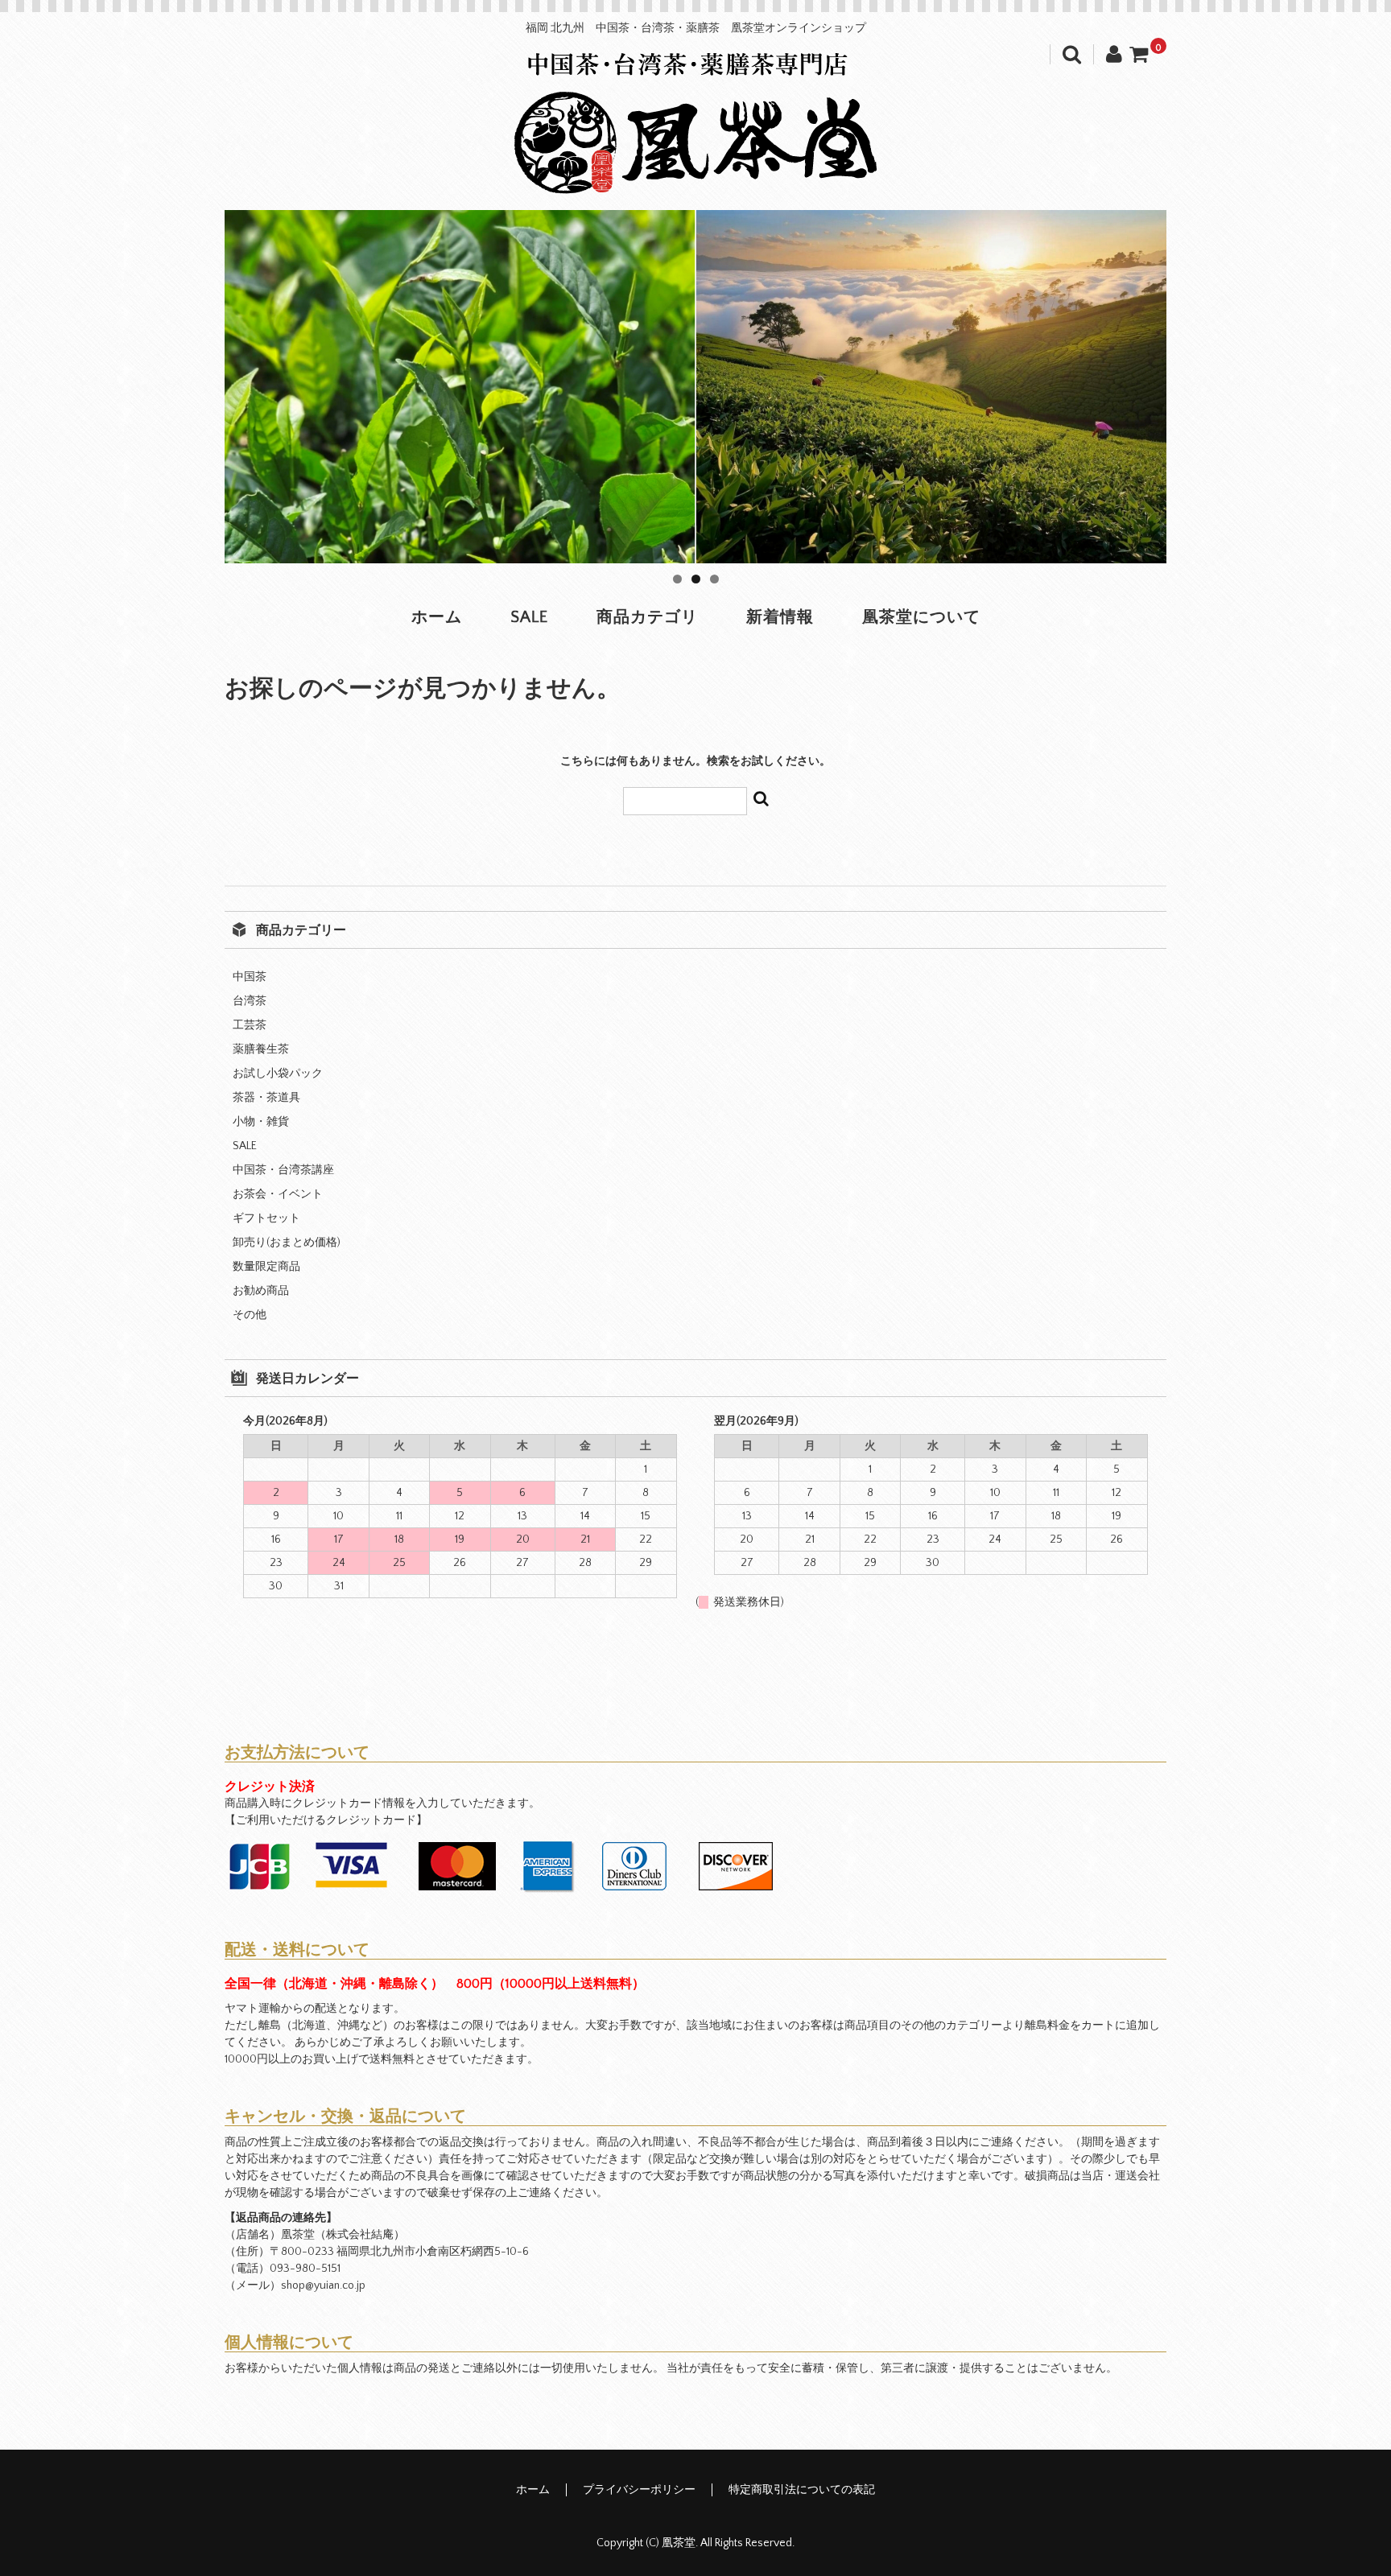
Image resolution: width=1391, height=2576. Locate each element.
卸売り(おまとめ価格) (287, 1243)
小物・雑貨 (261, 1122)
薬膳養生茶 (261, 1049)
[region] (695, 387)
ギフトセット (266, 1218)
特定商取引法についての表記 (802, 2490)
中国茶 (250, 977)
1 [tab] (677, 579)
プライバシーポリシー (639, 2490)
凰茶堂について (921, 617)
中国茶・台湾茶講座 (283, 1170)
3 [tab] (714, 579)
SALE (529, 617)
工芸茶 (250, 1025)
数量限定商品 (266, 1267)
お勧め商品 (261, 1291)
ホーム (437, 617)
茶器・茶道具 (266, 1098)
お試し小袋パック (278, 1074)
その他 (250, 1315)
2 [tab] (696, 579)
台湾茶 (250, 1001)
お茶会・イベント (278, 1194)
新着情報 (780, 617)
